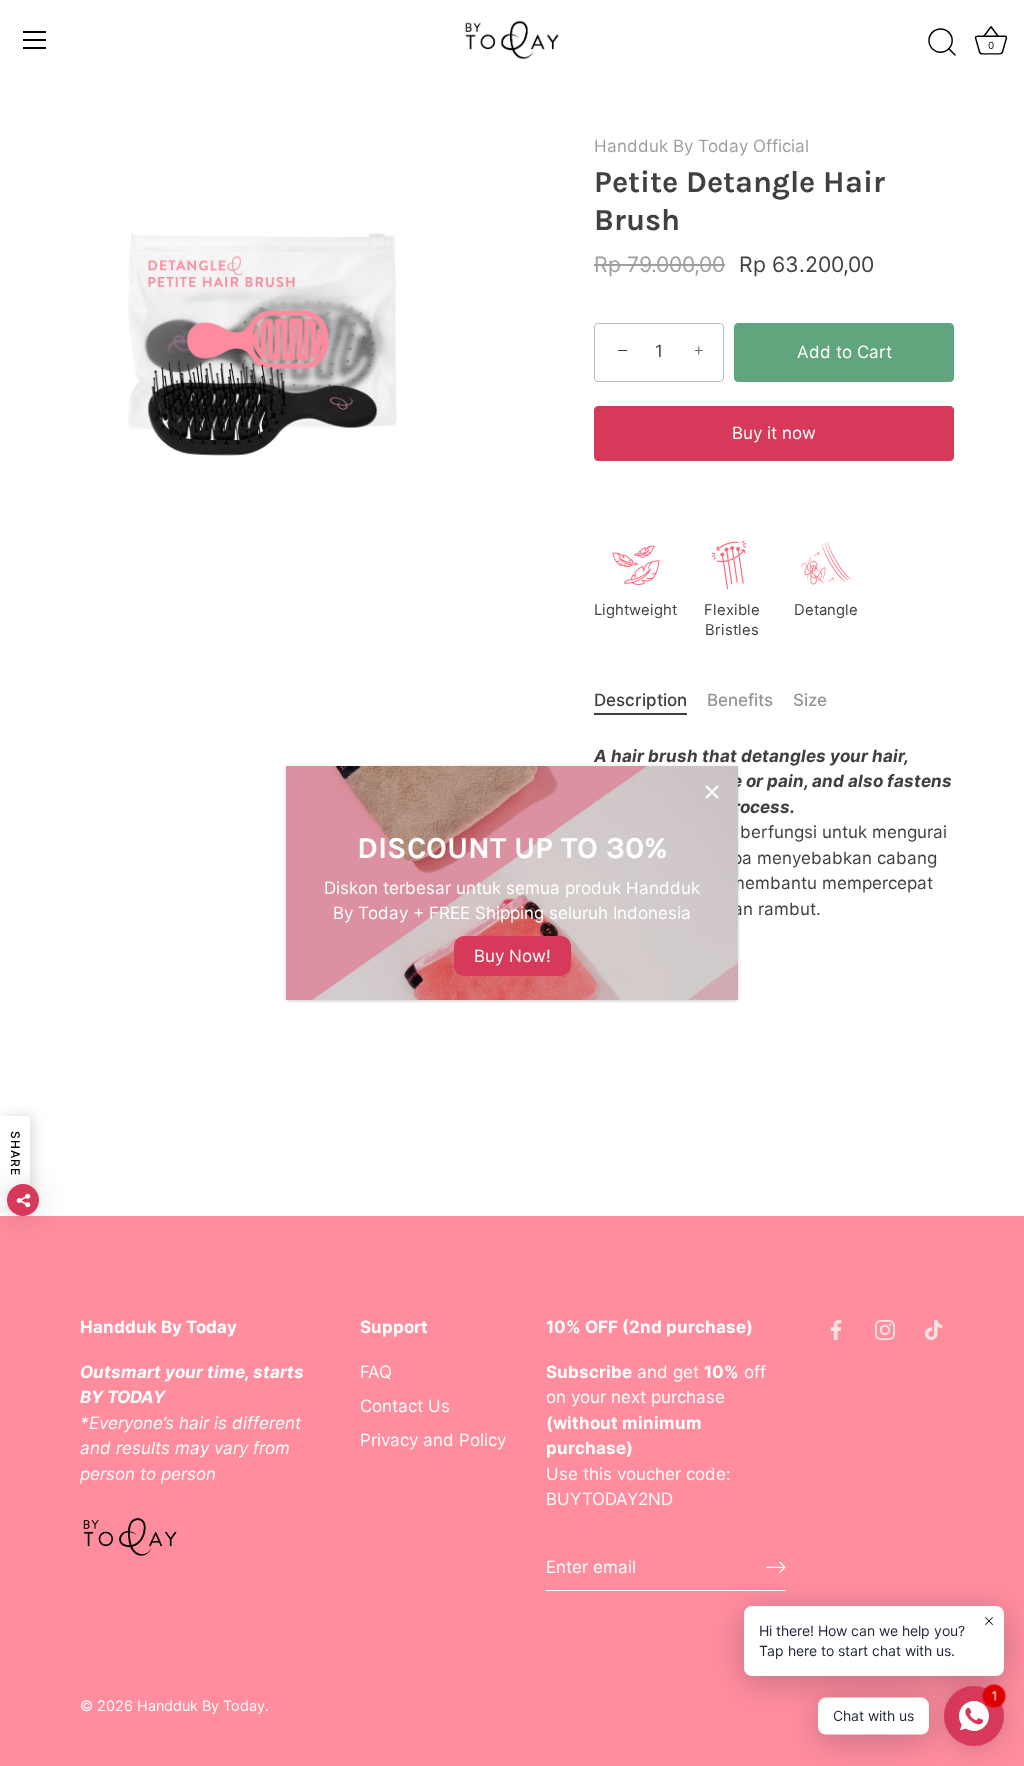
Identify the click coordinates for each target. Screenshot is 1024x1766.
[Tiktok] (934, 1328)
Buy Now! (512, 956)
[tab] (650, 701)
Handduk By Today (201, 1705)
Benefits (740, 700)
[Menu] (35, 40)
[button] (774, 433)
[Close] (712, 792)
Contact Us (405, 1406)
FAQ (376, 1372)
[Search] (942, 43)
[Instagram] (885, 1328)
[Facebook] (836, 1328)
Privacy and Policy (433, 1440)
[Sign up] (776, 1566)
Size (810, 700)
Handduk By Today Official (701, 146)
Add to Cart (844, 352)
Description (640, 700)
